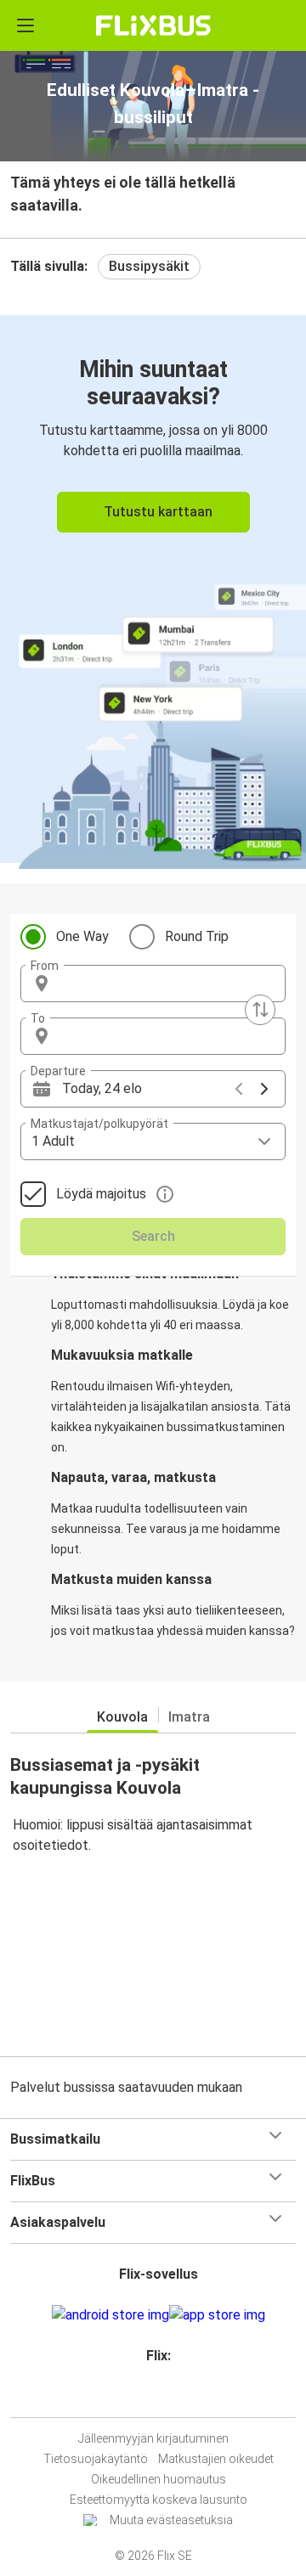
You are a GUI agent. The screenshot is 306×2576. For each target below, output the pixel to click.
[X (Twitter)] (166, 2396)
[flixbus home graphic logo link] (153, 25)
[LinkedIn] (161, 2396)
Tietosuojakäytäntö (96, 2459)
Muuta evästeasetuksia (171, 2520)
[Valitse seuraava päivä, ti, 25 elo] (264, 1089)
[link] (153, 589)
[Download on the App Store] (217, 2315)
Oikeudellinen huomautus (159, 2479)
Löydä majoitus (101, 1194)
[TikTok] (171, 2396)
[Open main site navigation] (25, 25)
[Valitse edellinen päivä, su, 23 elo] (239, 1089)
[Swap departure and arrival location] (260, 1010)
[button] (153, 984)
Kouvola (122, 1717)
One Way (82, 936)
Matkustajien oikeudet (216, 2459)
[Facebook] (145, 2396)
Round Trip (197, 936)
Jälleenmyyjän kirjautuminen (153, 2438)
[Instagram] (150, 2396)
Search (153, 1236)
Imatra (189, 1717)
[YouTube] (156, 2396)
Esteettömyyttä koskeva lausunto (159, 2500)
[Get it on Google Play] (110, 2315)
